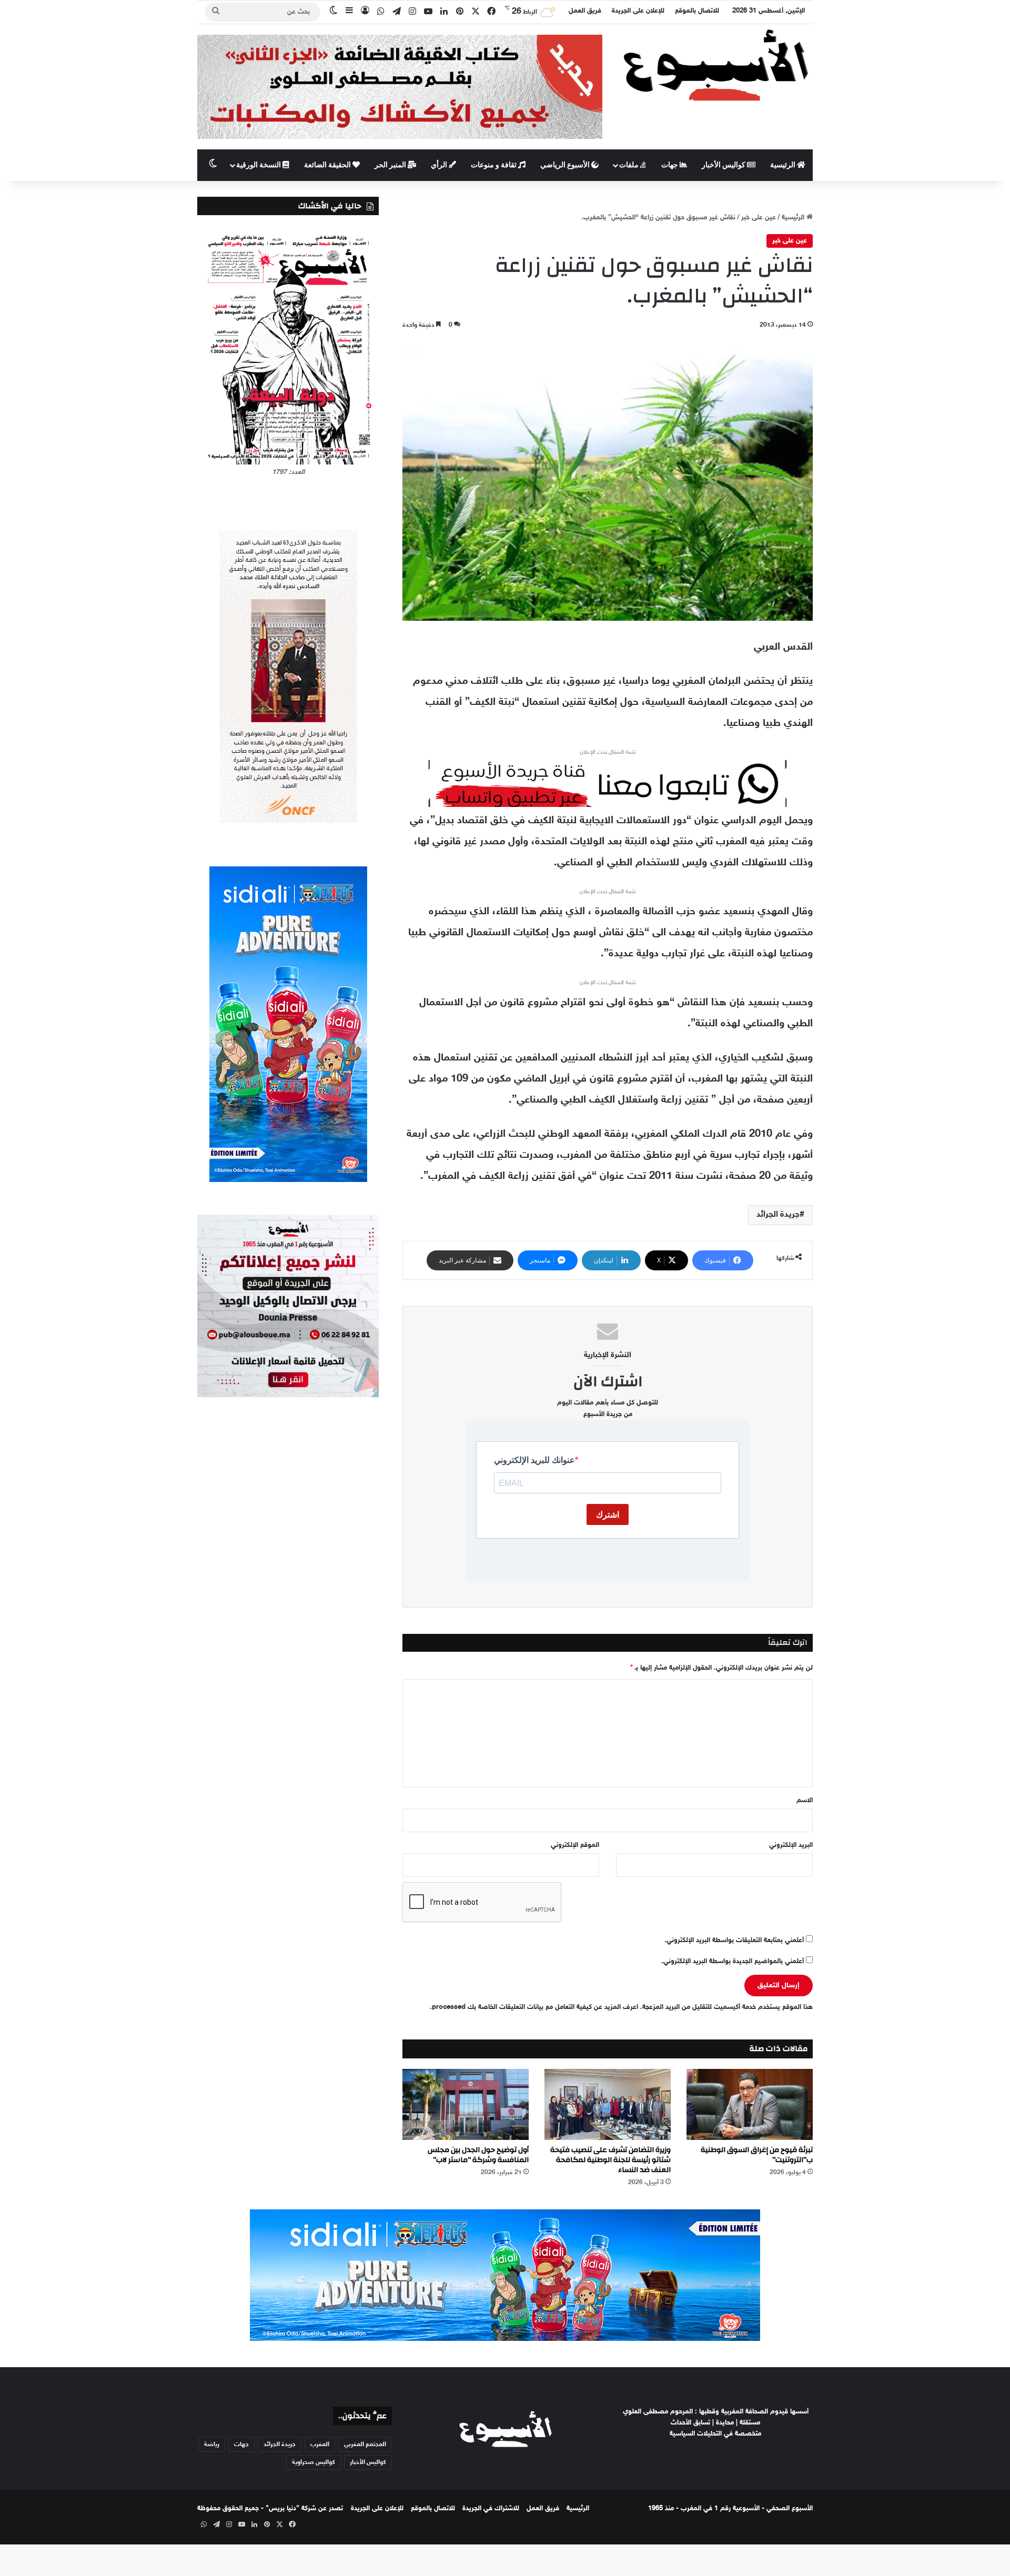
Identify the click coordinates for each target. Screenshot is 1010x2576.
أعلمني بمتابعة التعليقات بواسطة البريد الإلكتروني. (734, 1941)
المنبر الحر (391, 165)
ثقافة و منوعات (494, 165)
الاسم (805, 1801)
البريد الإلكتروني (791, 1845)
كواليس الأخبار (724, 165)
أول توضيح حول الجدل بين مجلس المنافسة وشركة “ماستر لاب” (478, 2155)
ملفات (630, 165)
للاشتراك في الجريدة (491, 2509)
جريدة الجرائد (778, 1215)
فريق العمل (585, 11)
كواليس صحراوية (314, 2462)
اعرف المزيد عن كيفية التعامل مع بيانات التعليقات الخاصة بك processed (535, 2007)
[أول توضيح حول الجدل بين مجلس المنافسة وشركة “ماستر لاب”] (466, 2104)
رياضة (212, 2444)
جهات (670, 165)
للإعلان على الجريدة (638, 11)
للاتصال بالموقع (697, 11)
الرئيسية (784, 165)
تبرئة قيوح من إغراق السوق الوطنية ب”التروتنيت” (757, 2155)
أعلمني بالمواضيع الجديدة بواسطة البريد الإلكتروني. (733, 1962)
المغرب (320, 2444)
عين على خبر (759, 218)
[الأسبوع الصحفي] (715, 64)
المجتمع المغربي (365, 2444)
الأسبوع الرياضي (566, 165)
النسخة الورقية (259, 165)
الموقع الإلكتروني (575, 1845)
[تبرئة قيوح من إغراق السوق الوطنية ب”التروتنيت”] (750, 2104)
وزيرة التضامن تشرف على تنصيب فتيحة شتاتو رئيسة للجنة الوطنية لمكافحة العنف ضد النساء (610, 2160)
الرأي (440, 165)
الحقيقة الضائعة (328, 165)
